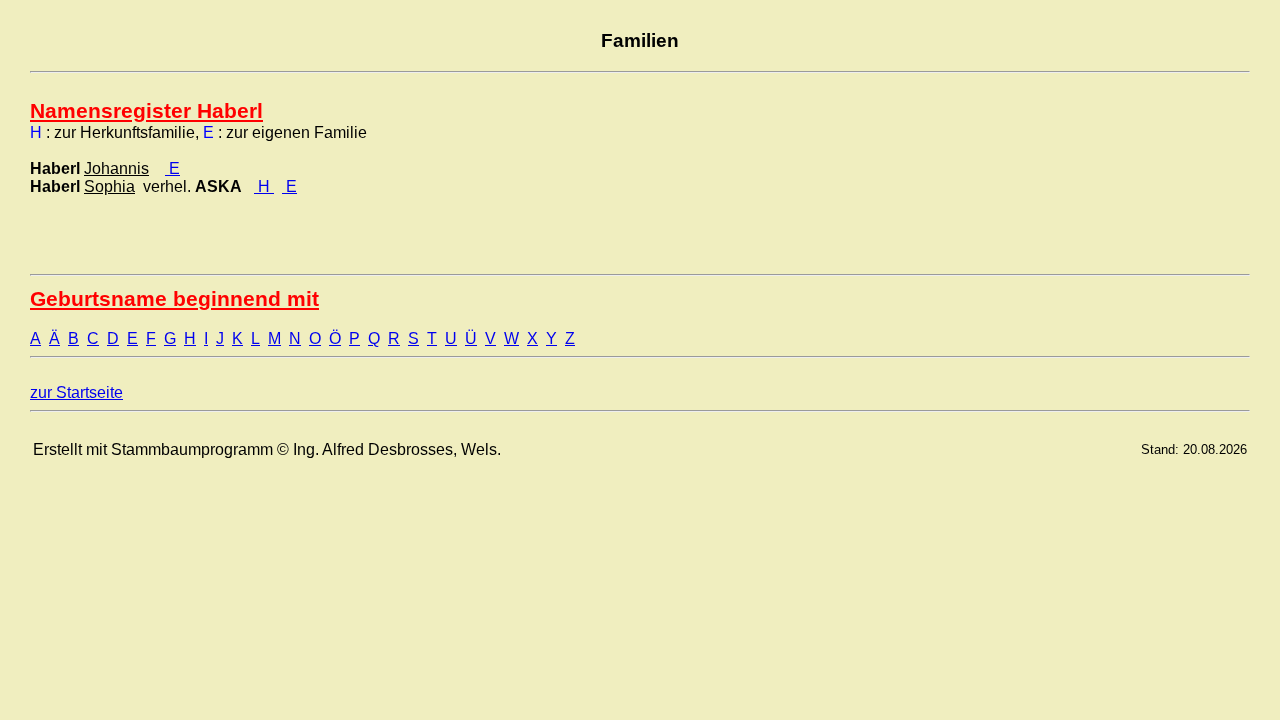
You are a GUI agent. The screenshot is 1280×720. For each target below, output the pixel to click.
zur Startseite (76, 392)
